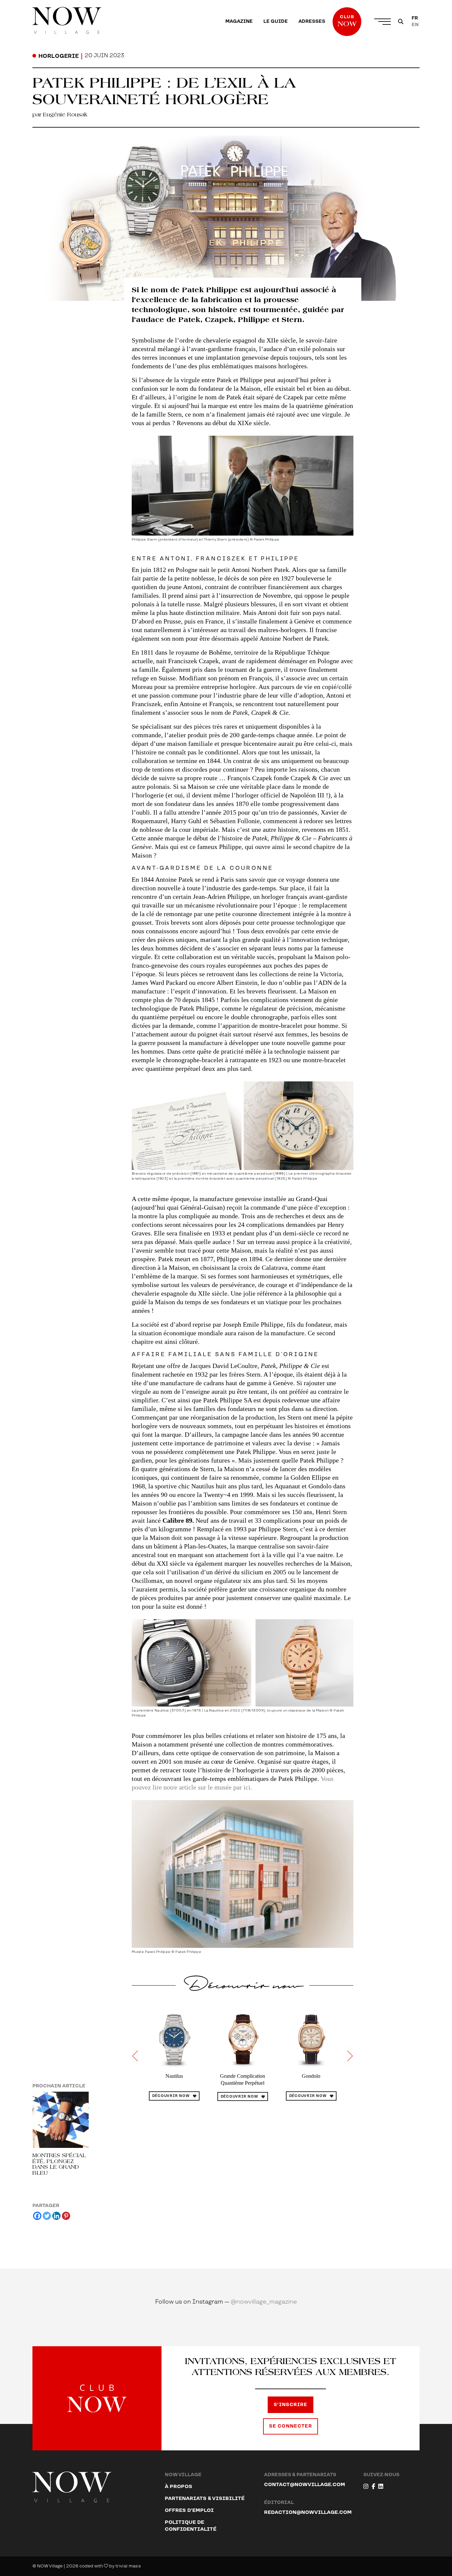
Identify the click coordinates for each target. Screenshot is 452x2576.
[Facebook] (37, 2216)
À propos (179, 2487)
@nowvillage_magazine (264, 2302)
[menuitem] (239, 21)
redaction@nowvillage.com (308, 2512)
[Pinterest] (66, 2216)
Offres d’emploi (189, 2510)
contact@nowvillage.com (305, 2485)
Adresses (312, 21)
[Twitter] (47, 2216)
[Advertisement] (243, 2174)
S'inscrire (291, 2405)
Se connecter (291, 2426)
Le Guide (276, 21)
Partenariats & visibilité (205, 2498)
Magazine (239, 21)
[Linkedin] (56, 2216)
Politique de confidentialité (191, 2526)
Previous (136, 2056)
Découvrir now (171, 2096)
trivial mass (128, 2566)
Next (349, 2056)
